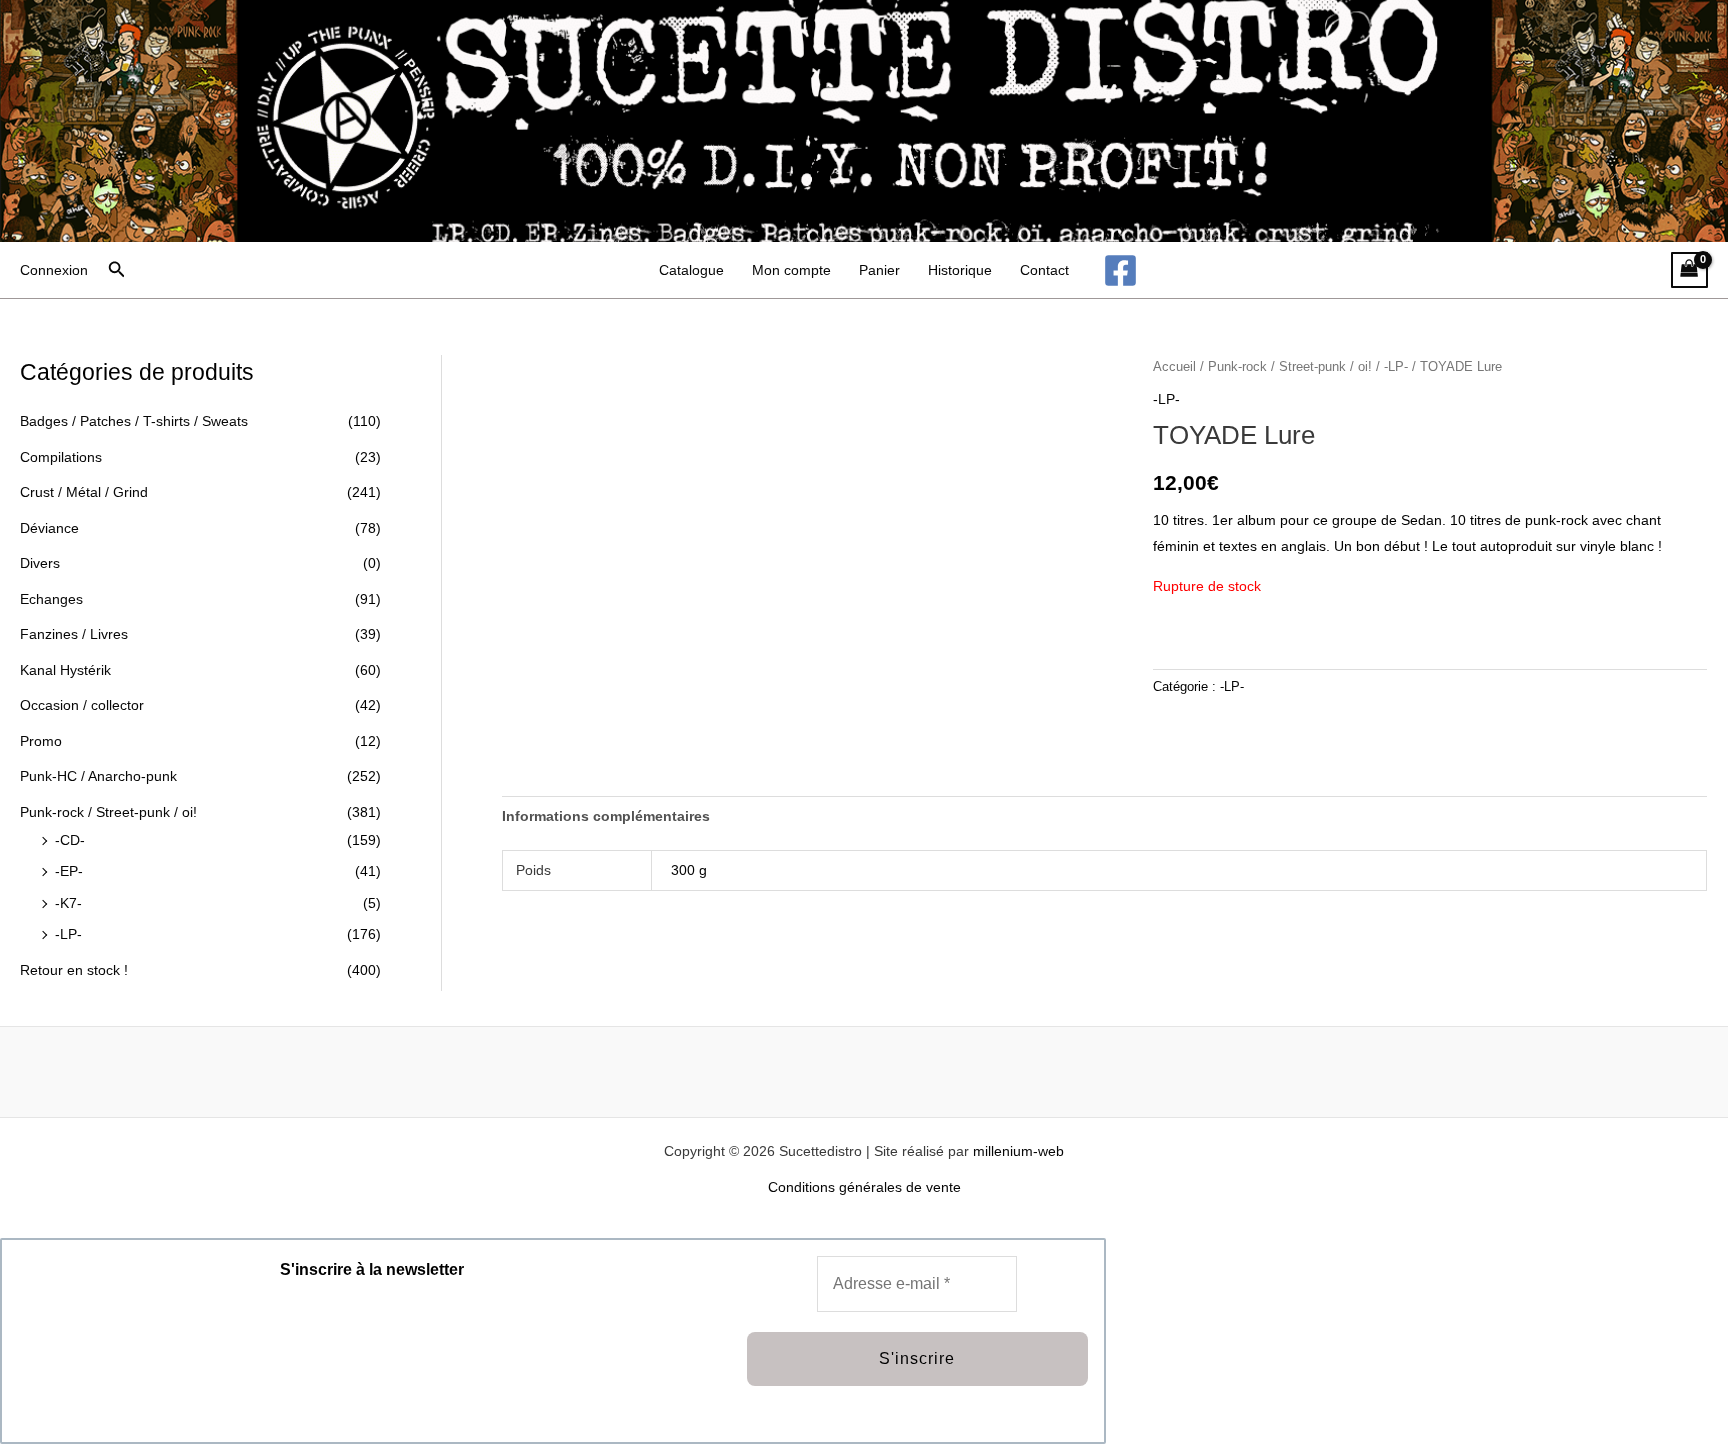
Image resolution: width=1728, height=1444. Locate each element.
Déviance (49, 528)
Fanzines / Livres (74, 634)
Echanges (51, 599)
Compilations (61, 457)
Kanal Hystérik (65, 670)
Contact (1044, 270)
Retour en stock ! (74, 970)
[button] (117, 270)
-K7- (68, 903)
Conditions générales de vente (864, 1187)
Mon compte (791, 270)
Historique (960, 270)
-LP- (68, 934)
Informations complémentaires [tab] (606, 816)
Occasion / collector (82, 705)
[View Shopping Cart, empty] (1689, 270)
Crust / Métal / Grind (84, 492)
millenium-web (1018, 1151)
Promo (41, 741)
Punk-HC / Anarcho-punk (98, 776)
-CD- (70, 840)
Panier (879, 270)
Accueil (1174, 366)
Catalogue (691, 270)
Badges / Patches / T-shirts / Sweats (134, 421)
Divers (40, 563)
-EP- (69, 871)
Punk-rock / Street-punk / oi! (108, 812)
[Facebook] (1120, 270)
